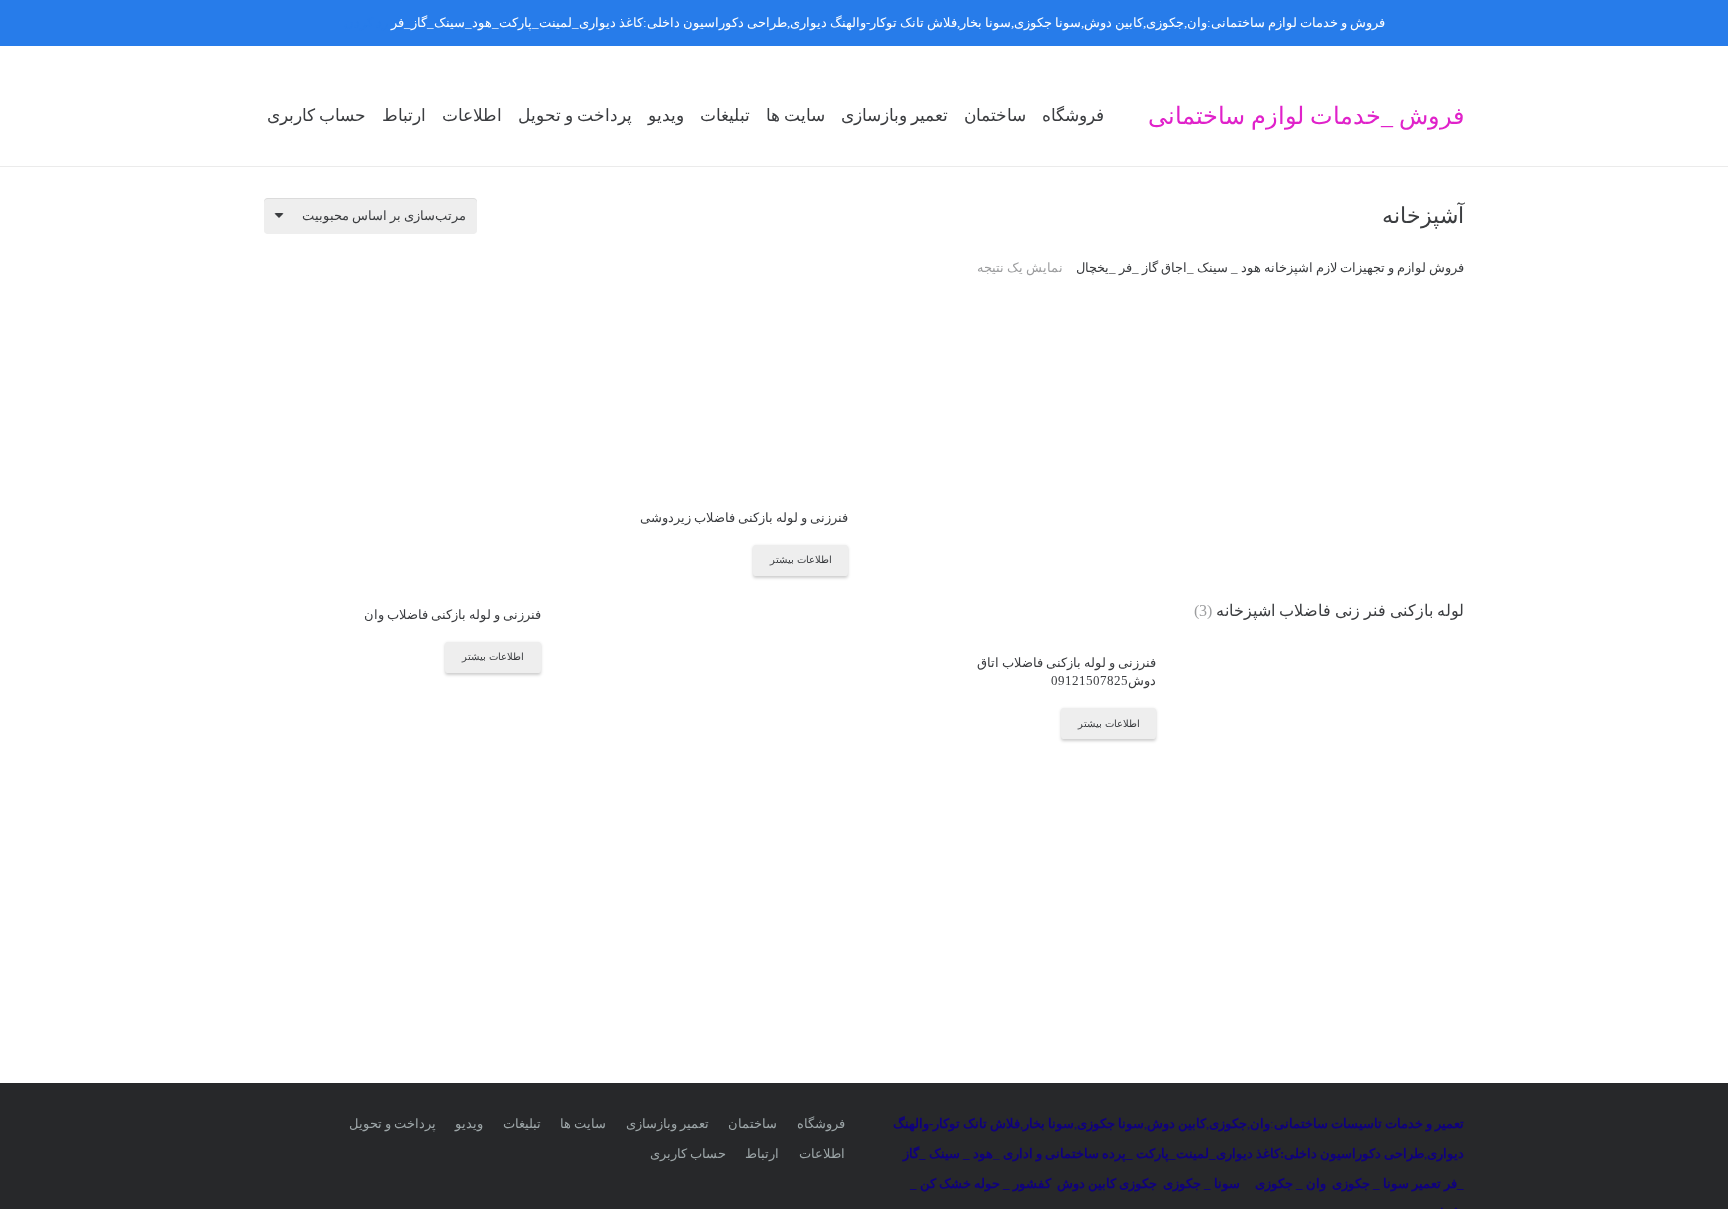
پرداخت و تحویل (392, 1123)
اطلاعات (822, 1153)
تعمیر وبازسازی (667, 1123)
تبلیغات (522, 1123)
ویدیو (469, 1123)
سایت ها (583, 1123)
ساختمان (752, 1123)
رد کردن (366, 22)
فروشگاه (821, 1123)
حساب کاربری (688, 1153)
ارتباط (762, 1153)
